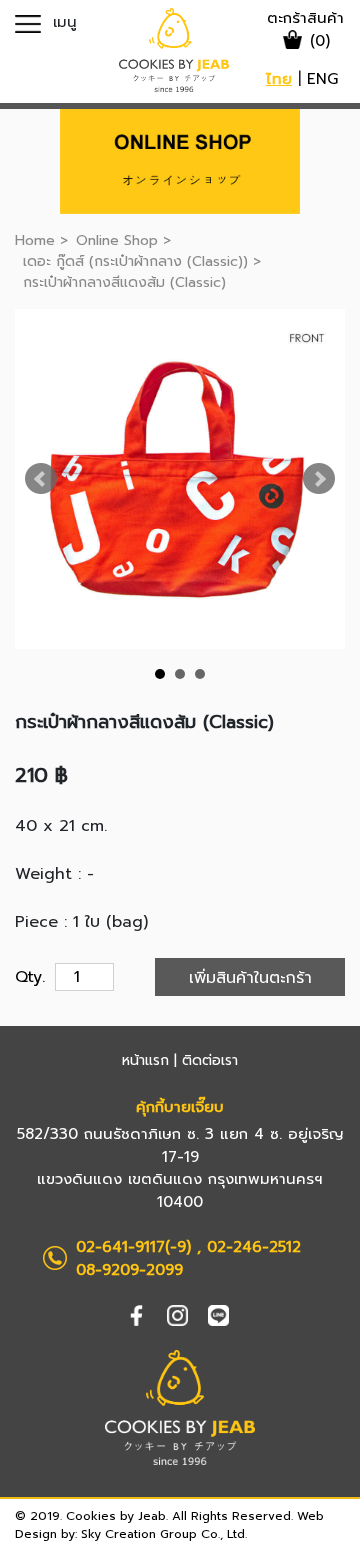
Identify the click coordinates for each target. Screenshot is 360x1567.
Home (35, 240)
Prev (41, 479)
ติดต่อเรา (210, 1060)
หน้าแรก (145, 1060)
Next (319, 479)
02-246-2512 (254, 1247)
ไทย (279, 79)
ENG (322, 79)
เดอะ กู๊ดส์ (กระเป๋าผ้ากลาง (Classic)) (138, 261)
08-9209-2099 (129, 1270)
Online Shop (117, 240)
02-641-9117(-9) (133, 1247)
